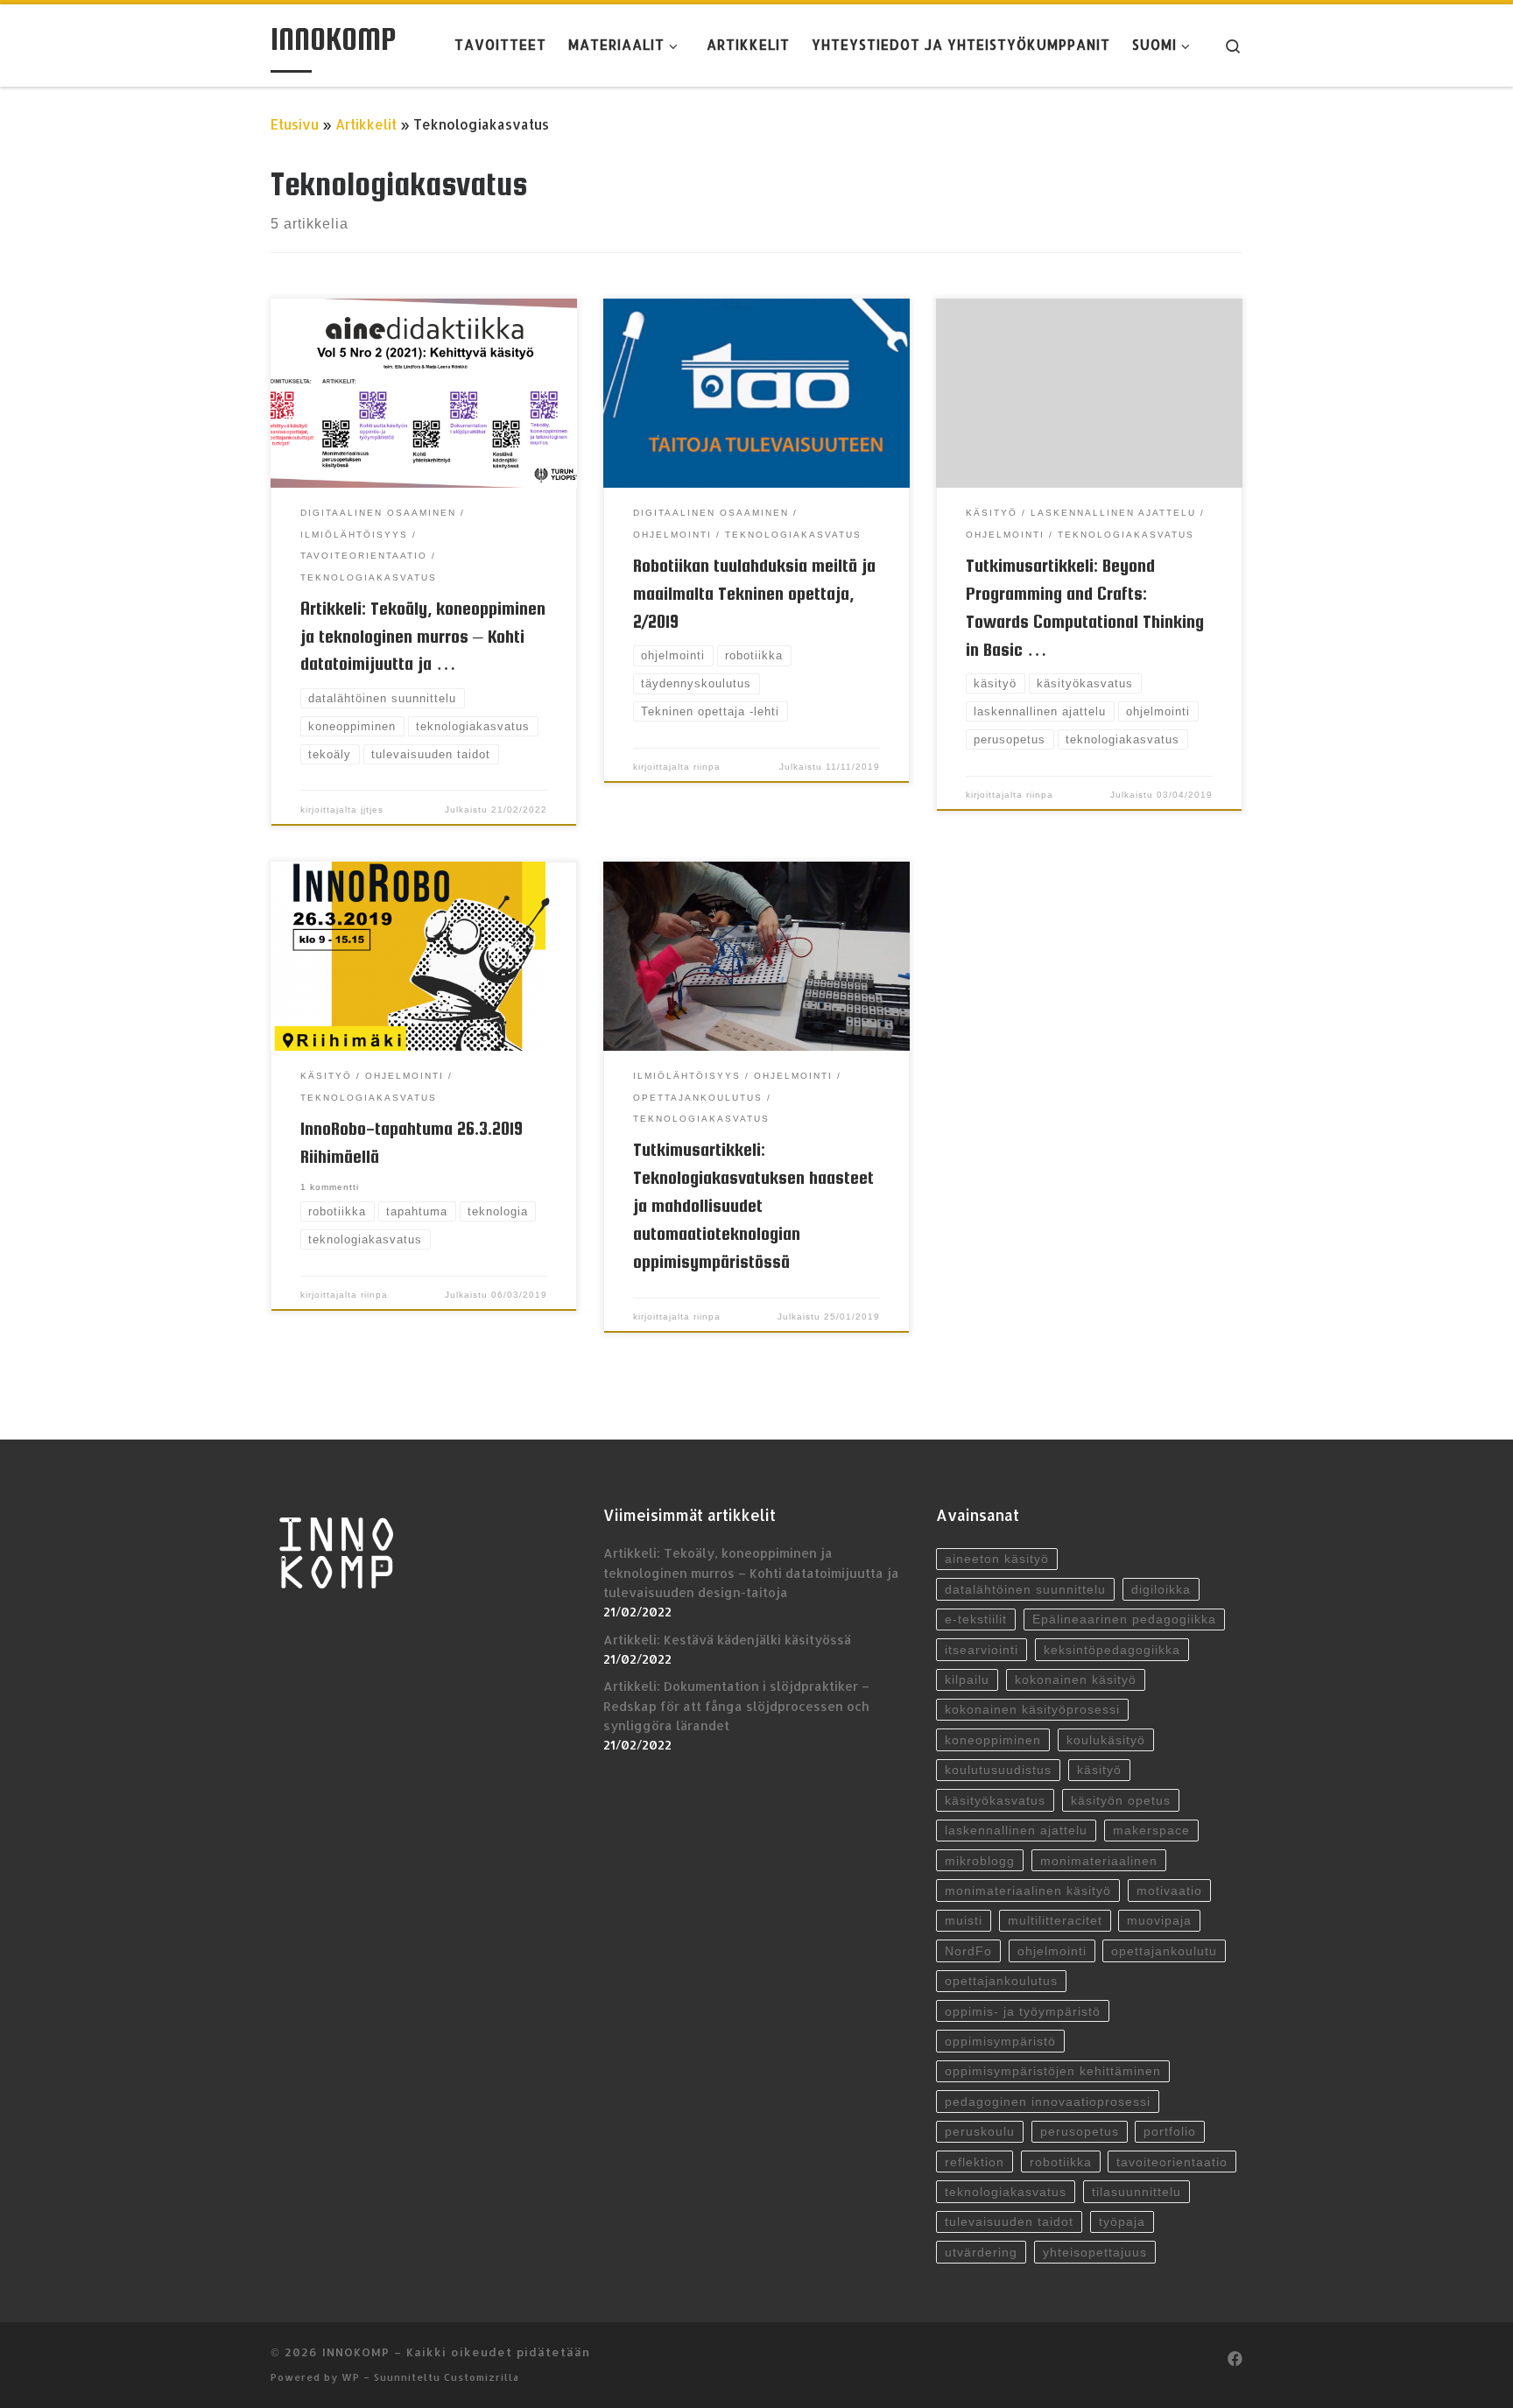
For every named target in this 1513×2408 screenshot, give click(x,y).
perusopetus (1080, 2131)
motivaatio (1169, 1890)
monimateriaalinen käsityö (1028, 1890)
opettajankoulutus (1001, 1981)
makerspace (1151, 1830)
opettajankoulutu (1164, 1951)
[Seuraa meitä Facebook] (1235, 2359)
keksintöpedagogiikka (1112, 1650)
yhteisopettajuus (1095, 2252)
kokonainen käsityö (1076, 1679)
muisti (964, 1920)
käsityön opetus (1121, 1800)
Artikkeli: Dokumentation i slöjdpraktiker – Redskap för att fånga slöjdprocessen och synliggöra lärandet (736, 1706)
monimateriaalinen (1099, 1861)
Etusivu (295, 124)
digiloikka (1161, 1589)
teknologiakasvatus (1006, 2192)
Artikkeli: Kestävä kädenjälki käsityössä (727, 1640)
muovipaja (1159, 1920)
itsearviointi (982, 1650)
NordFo (968, 1951)
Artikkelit (366, 124)
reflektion (975, 2162)
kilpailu (967, 1679)
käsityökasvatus (995, 1800)
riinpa (707, 767)
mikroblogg (980, 1861)
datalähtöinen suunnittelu (1025, 1589)
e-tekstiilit (976, 1619)
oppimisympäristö (1000, 2041)
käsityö (1099, 1770)
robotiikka (1061, 2162)
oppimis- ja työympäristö (1023, 2011)
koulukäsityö (1106, 1740)
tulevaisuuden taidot (1009, 2221)
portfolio (1170, 2131)
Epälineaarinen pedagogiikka (1124, 1619)
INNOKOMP (356, 2352)
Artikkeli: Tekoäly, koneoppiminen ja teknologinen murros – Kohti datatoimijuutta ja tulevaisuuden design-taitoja (751, 1573)
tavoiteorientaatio (1172, 2162)
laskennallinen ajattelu (1016, 1830)
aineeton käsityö (997, 1559)
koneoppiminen (993, 1740)
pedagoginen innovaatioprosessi (1048, 2102)
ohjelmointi (1052, 1951)
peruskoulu (980, 2131)
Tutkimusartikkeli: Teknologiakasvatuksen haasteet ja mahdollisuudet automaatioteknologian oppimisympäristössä (753, 1205)
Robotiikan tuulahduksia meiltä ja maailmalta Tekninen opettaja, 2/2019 (754, 593)
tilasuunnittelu (1137, 2192)
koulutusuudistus (998, 1770)
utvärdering (981, 2252)
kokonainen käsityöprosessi (1032, 1709)
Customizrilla (482, 2377)
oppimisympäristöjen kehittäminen (1053, 2071)
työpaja (1122, 2221)
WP (351, 2377)
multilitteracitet (1055, 1920)
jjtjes (372, 810)
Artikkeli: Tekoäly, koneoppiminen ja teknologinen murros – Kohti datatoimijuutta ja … (423, 636)
